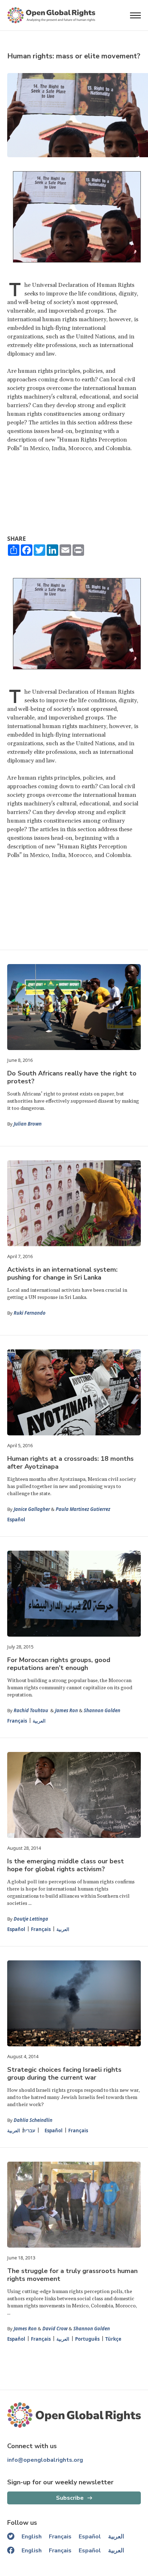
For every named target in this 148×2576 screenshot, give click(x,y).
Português (87, 2339)
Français (17, 1721)
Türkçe (113, 2339)
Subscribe (70, 2498)
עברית (29, 2130)
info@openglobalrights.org (45, 2460)
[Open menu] (135, 15)
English (32, 2537)
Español (16, 1520)
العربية (39, 1721)
